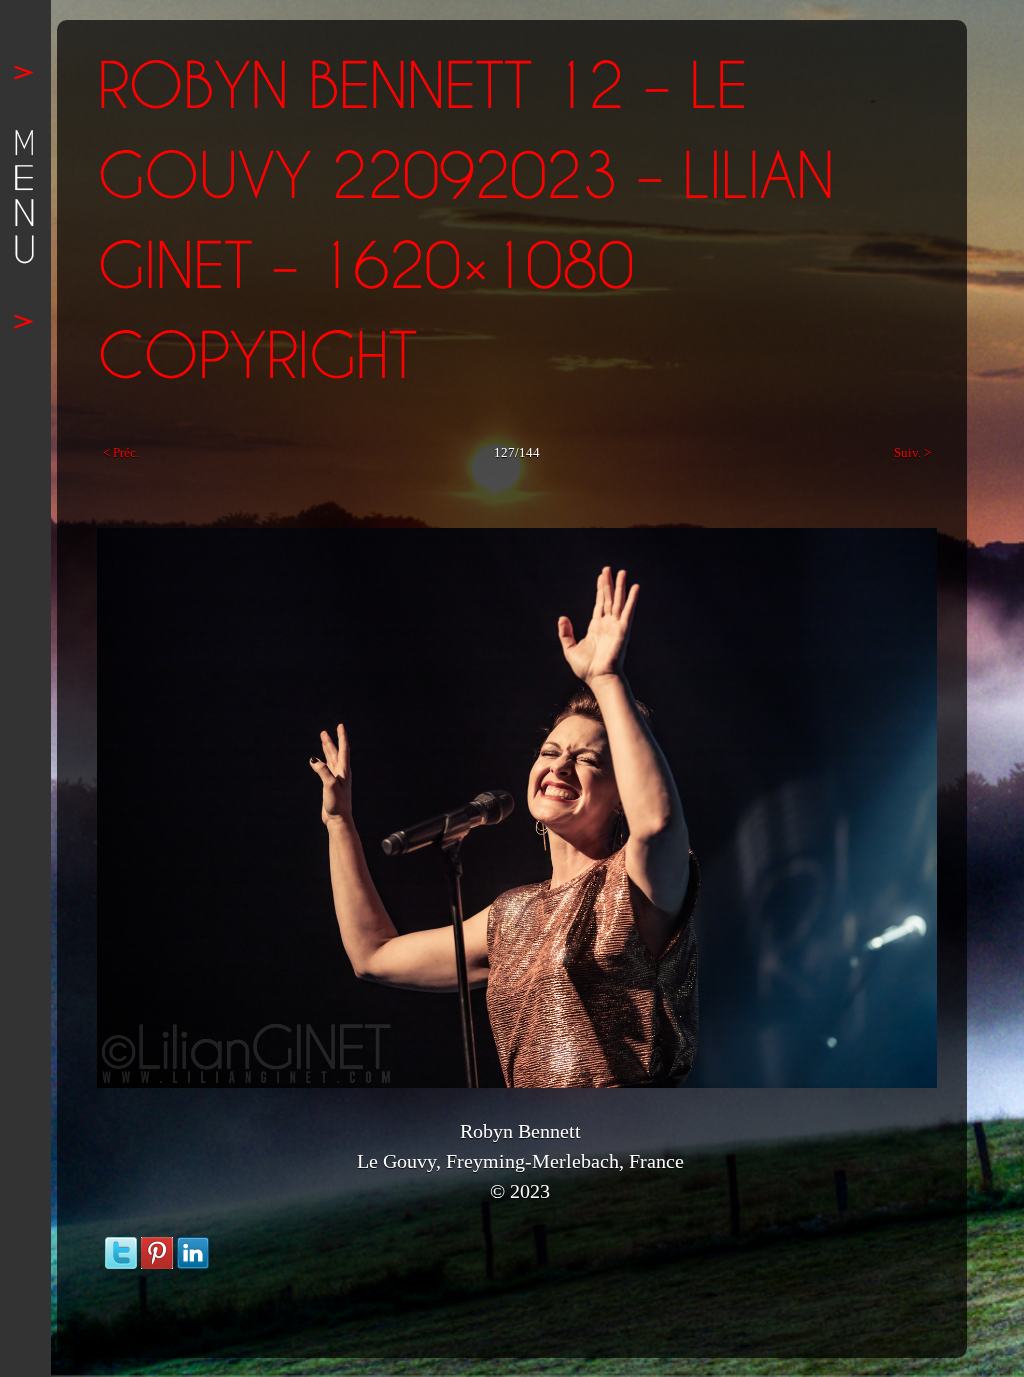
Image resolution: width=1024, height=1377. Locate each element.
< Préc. (121, 452)
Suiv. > (912, 452)
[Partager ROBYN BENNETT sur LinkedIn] (193, 1246)
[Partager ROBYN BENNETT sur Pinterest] (157, 1246)
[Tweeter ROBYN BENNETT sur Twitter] (121, 1246)
